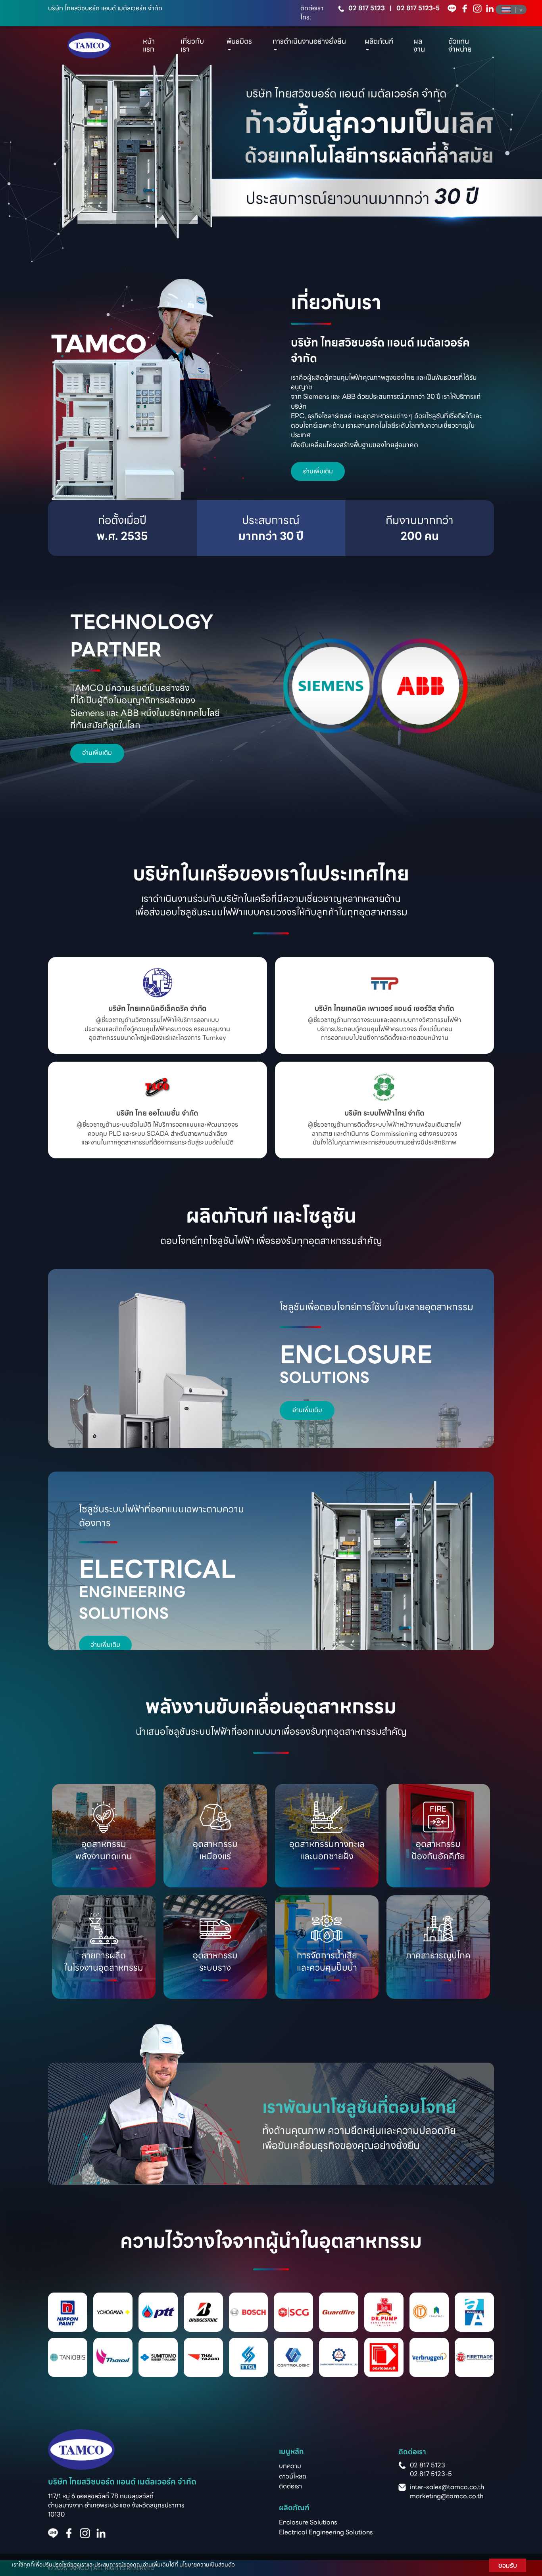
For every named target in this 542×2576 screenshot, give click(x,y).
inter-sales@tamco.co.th (447, 2487)
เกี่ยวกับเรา (192, 45)
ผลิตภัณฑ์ (379, 41)
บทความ (290, 2466)
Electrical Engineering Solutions (326, 2532)
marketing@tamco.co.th (447, 2496)
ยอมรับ (508, 2565)
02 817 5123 (367, 8)
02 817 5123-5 (418, 8)
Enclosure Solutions (308, 2522)
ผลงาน (419, 45)
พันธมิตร (239, 41)
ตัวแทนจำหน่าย (460, 45)
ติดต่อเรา (290, 2486)
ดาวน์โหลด (293, 2476)
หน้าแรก (149, 45)
